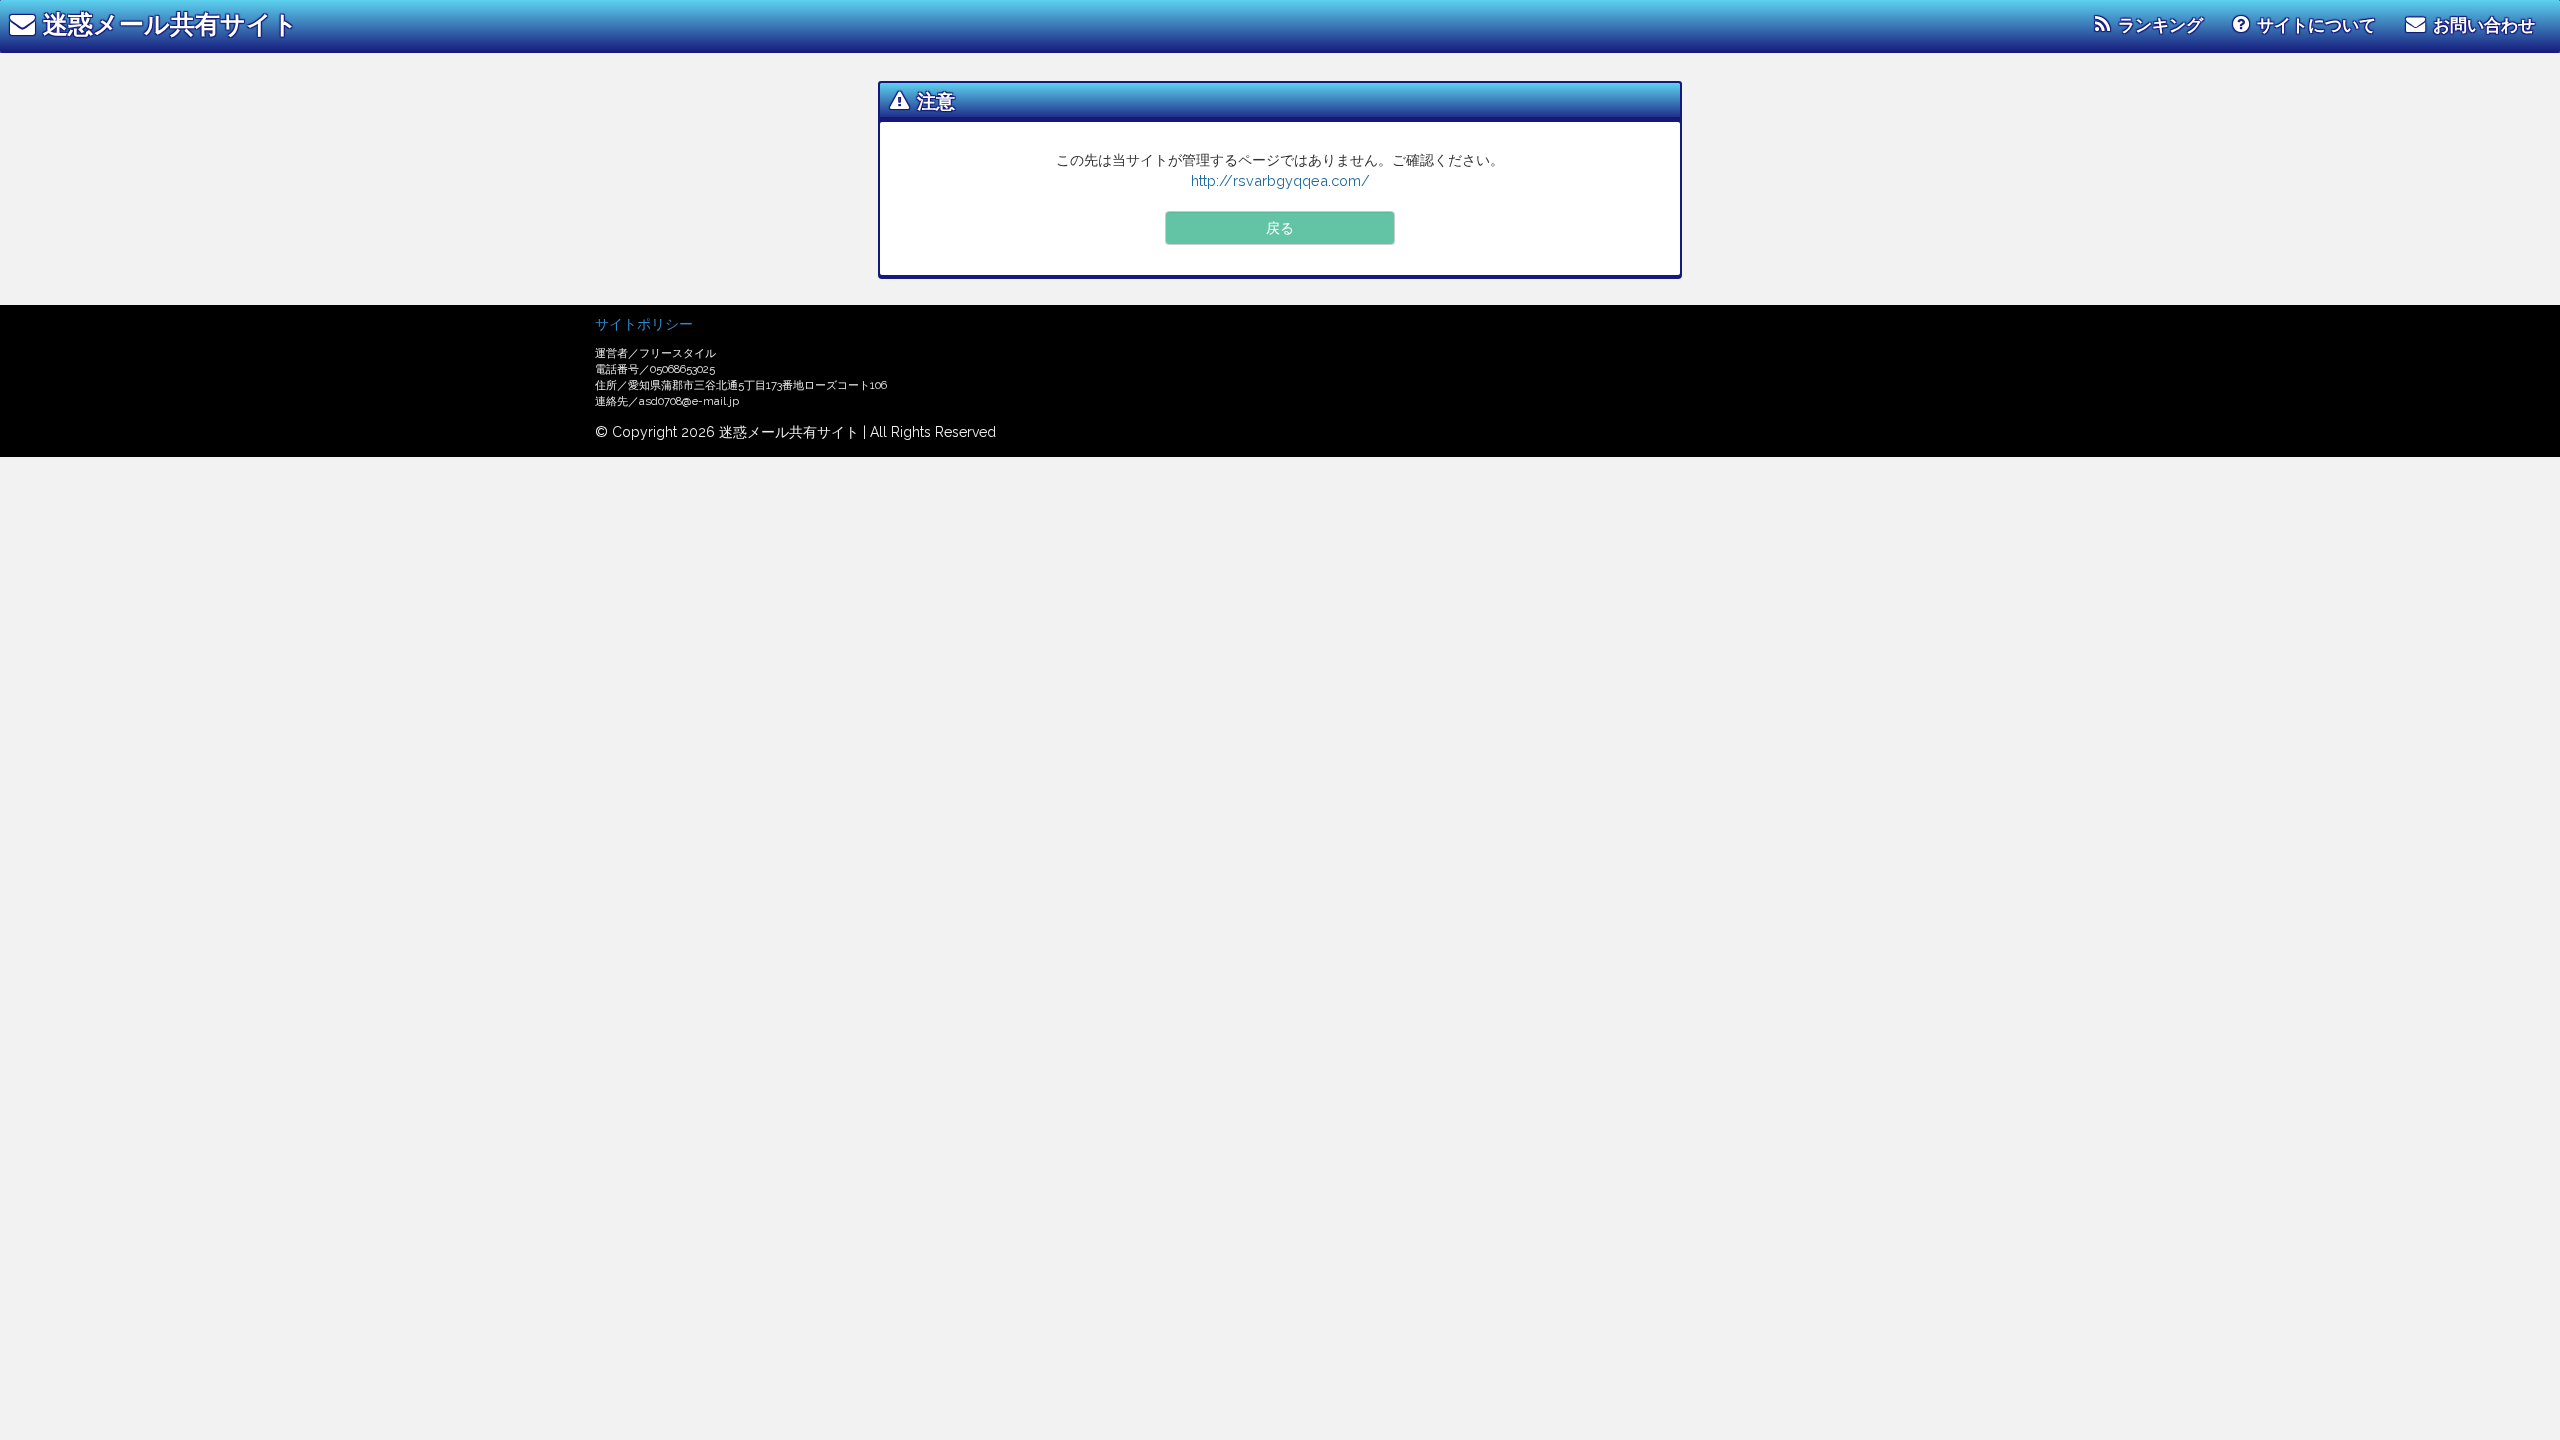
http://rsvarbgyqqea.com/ (1280, 180)
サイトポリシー (644, 324)
